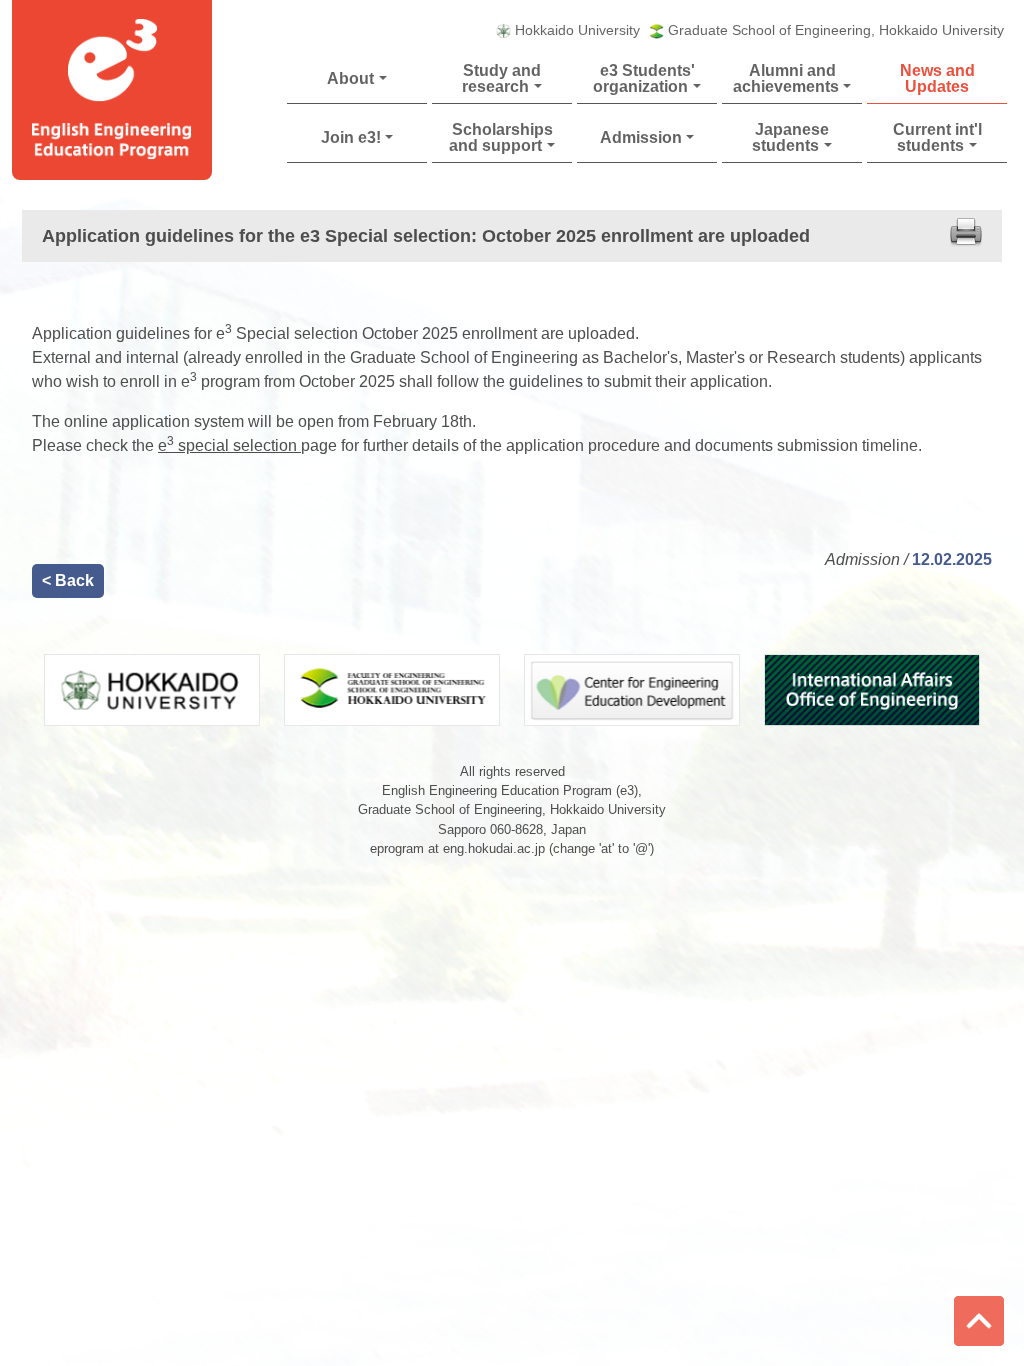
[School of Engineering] (392, 688)
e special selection (229, 445)
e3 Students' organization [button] (643, 78)
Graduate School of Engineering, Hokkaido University (836, 30)
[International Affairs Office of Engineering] (872, 688)
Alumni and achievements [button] (786, 78)
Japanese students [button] (790, 137)
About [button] (350, 78)
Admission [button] (641, 137)
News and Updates (937, 78)
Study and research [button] (501, 78)
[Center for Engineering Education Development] (632, 688)
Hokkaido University (577, 30)
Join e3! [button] (351, 137)
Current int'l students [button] (937, 137)
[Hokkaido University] (152, 688)
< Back (68, 580)
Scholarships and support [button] (500, 137)
